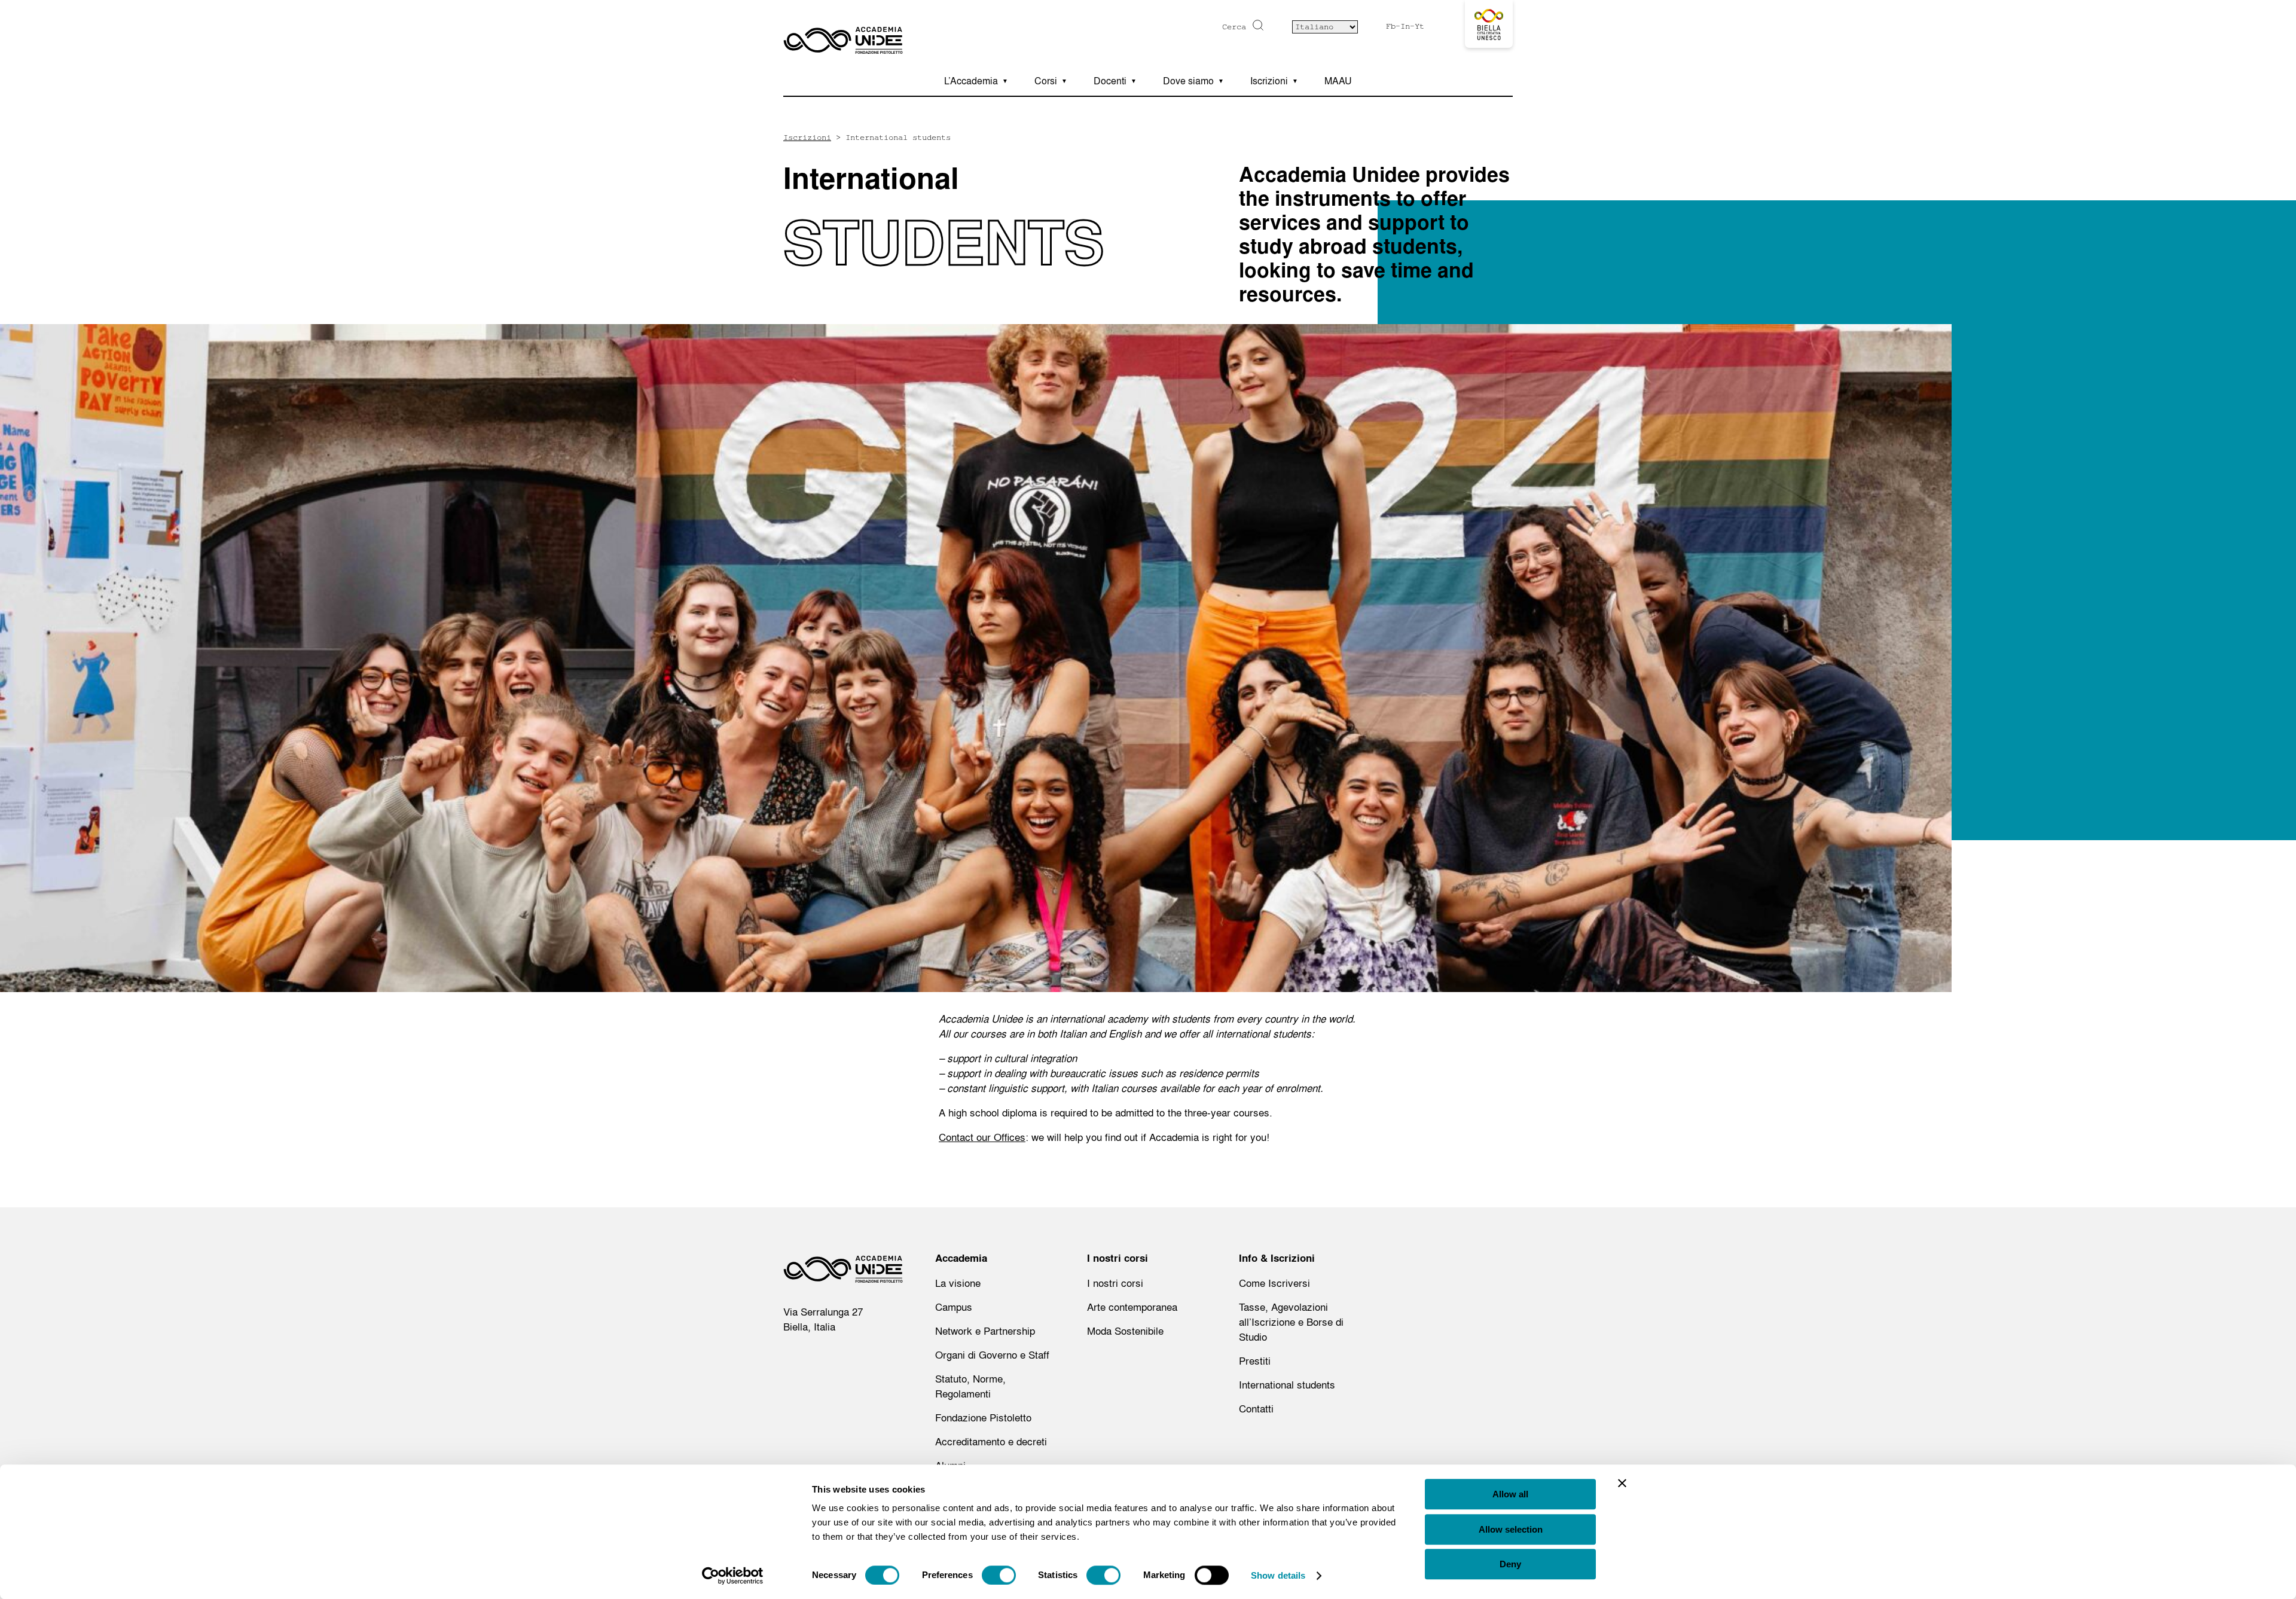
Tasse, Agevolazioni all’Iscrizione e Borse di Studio (1291, 1322)
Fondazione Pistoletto (983, 1418)
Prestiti (1255, 1361)
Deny (1510, 1564)
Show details (1278, 1575)
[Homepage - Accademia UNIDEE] (843, 33)
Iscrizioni (1269, 81)
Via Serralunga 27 (823, 1312)
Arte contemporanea (1132, 1307)
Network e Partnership (985, 1331)
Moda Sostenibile (1125, 1331)
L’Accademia (971, 81)
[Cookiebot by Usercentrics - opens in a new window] (733, 1576)
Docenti (1110, 81)
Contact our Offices (982, 1137)
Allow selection (1511, 1529)
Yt (1419, 26)
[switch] (999, 1575)
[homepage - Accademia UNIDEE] (843, 1273)
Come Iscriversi (1274, 1283)
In (1405, 26)
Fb (1391, 26)
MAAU (1338, 81)
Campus (954, 1307)
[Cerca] (1257, 25)
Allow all (1510, 1494)
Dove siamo (1188, 81)
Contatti (1256, 1409)
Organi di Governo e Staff (992, 1355)
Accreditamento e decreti (991, 1441)
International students (1287, 1385)
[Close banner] (1622, 1483)
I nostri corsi (1115, 1283)
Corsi (1046, 81)
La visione (958, 1283)
